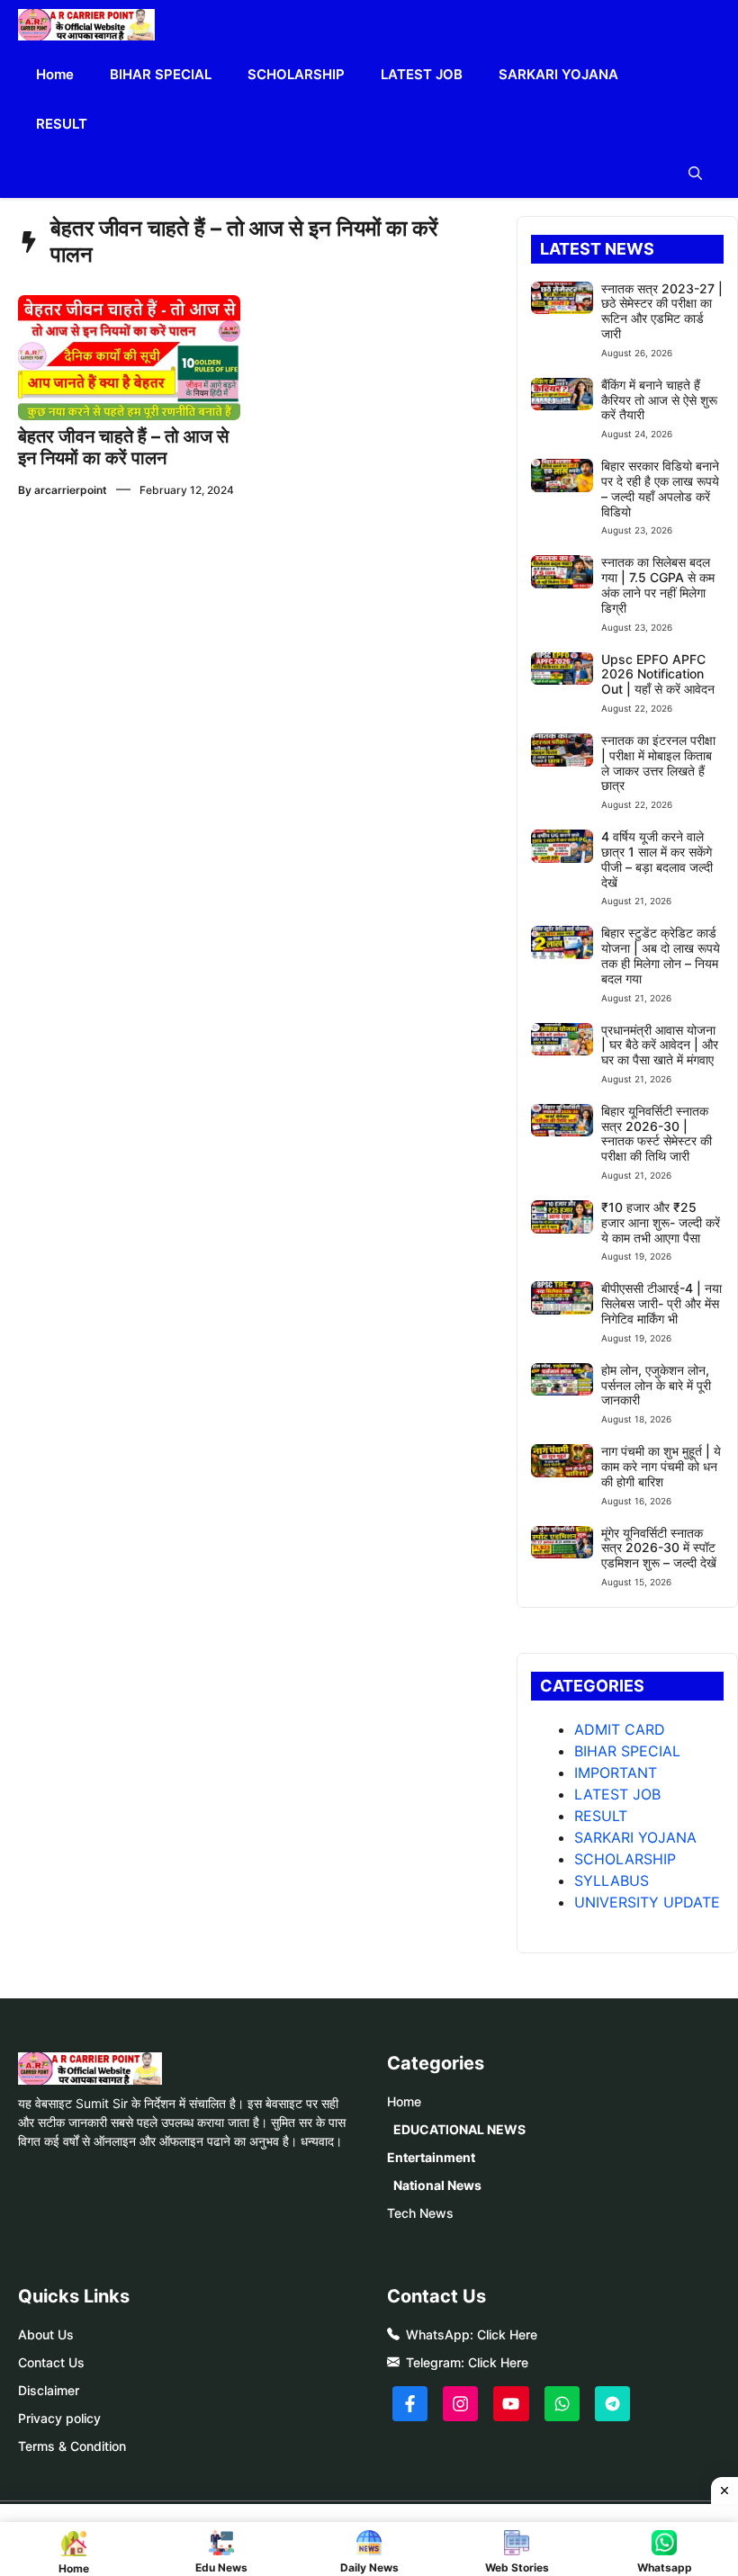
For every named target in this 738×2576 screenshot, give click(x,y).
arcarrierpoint (71, 490)
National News (437, 2185)
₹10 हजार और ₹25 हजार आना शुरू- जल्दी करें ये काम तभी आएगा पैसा (661, 1222)
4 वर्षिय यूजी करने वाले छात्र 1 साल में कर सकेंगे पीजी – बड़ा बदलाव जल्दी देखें (657, 859)
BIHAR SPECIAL (161, 74)
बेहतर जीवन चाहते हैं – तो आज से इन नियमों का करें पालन (123, 447)
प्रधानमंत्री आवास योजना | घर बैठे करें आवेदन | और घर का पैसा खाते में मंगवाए (660, 1045)
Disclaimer (49, 2390)
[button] (695, 173)
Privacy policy (59, 2418)
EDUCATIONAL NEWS (459, 2129)
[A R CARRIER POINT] (86, 25)
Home (55, 74)
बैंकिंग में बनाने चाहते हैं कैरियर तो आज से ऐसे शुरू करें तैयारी (659, 400)
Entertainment (431, 2157)
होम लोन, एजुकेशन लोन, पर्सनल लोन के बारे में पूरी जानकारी (656, 1385)
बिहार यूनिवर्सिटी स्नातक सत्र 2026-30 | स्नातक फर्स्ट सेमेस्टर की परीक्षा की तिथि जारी (657, 1133)
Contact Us (51, 2362)
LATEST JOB (422, 74)
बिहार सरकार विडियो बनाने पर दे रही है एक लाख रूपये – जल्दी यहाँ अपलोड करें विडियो (660, 488)
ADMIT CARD (620, 1729)
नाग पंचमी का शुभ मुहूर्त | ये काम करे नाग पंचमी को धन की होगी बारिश (661, 1466)
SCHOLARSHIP (296, 74)
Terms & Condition (72, 2446)
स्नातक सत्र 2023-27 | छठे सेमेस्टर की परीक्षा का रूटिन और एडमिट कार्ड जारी (662, 311)
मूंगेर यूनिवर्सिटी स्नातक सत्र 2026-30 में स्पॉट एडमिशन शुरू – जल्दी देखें (659, 1548)
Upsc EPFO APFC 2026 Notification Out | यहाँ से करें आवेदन (658, 674)
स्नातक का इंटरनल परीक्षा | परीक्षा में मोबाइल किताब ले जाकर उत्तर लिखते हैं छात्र (658, 763)
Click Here (507, 2334)
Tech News (420, 2213)
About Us (46, 2334)
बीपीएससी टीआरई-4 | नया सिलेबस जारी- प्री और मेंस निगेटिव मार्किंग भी (661, 1303)
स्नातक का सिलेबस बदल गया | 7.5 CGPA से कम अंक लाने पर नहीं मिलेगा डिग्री (658, 584)
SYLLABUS (612, 1880)
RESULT (62, 124)
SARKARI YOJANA (558, 74)
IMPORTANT (616, 1773)
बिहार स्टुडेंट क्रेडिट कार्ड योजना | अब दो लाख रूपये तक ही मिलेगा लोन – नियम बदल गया (661, 955)
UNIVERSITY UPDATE (647, 1902)
